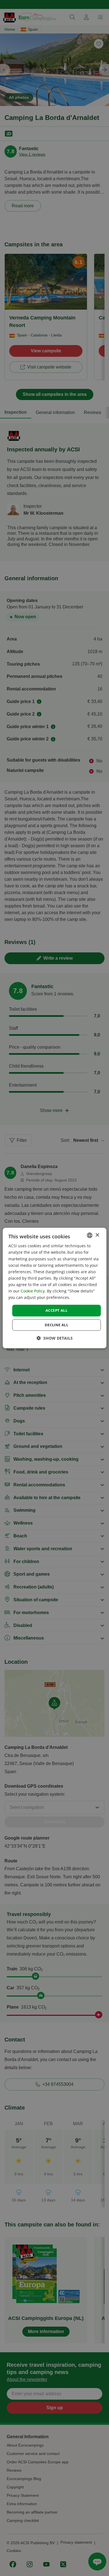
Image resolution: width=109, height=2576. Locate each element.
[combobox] (89, 1235)
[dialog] (55, 1288)
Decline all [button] (56, 1325)
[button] (55, 1338)
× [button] (97, 1235)
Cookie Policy (33, 1291)
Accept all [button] (56, 1310)
